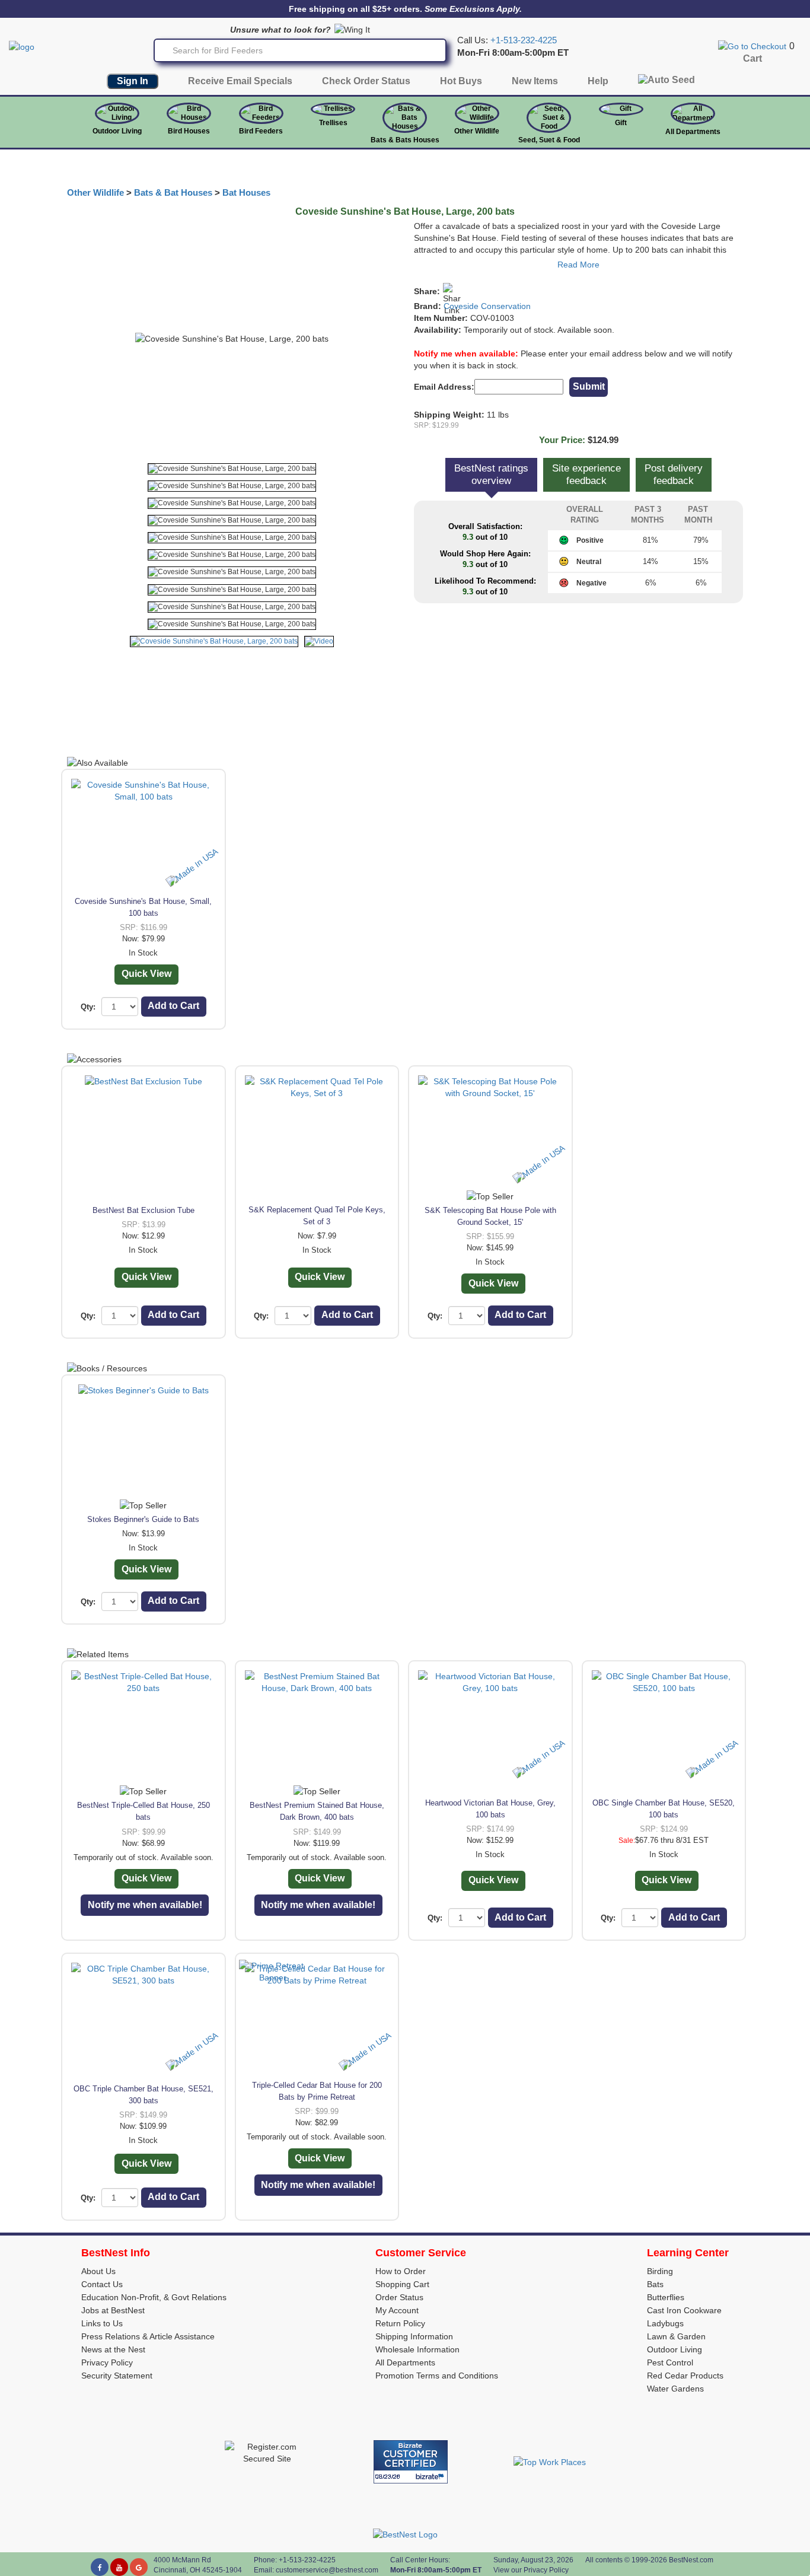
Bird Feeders (261, 131)
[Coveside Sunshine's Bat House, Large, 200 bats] (232, 469)
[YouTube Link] (119, 2567)
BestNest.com (691, 2560)
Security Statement (117, 2376)
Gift (621, 123)
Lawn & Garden (676, 2336)
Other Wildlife (95, 193)
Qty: (88, 1007)
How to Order (401, 2271)
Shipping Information (414, 2336)
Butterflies (666, 2297)
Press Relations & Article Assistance (148, 2336)
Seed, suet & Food (549, 140)
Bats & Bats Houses (405, 140)
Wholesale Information (417, 2349)
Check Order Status (366, 81)
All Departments (693, 132)
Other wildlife (477, 131)
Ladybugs (665, 2323)
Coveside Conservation (487, 306)
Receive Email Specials (240, 81)
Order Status (399, 2297)
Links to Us (102, 2323)
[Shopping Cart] (752, 46)
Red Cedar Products (685, 2376)
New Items (535, 81)
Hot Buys (461, 81)
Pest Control (670, 2362)
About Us (98, 2271)
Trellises (333, 123)
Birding (660, 2271)
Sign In (133, 81)
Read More (578, 265)
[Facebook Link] (100, 2567)
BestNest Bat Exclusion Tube (143, 1210)
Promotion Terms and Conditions (437, 2376)
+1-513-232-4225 (524, 40)
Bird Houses (189, 131)
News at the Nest (113, 2349)
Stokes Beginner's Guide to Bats (143, 1519)
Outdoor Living (117, 131)
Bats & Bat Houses (173, 193)
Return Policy (400, 2323)
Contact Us (102, 2284)
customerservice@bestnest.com (327, 2570)
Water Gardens (675, 2389)
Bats (655, 2284)
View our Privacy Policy (531, 2570)
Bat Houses (246, 193)
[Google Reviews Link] (139, 2567)
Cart (752, 58)
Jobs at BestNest (113, 2310)
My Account (397, 2310)
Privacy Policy (107, 2362)
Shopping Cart (402, 2284)
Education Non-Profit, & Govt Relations (154, 2297)
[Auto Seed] (667, 83)
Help (598, 81)
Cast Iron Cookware (684, 2310)
